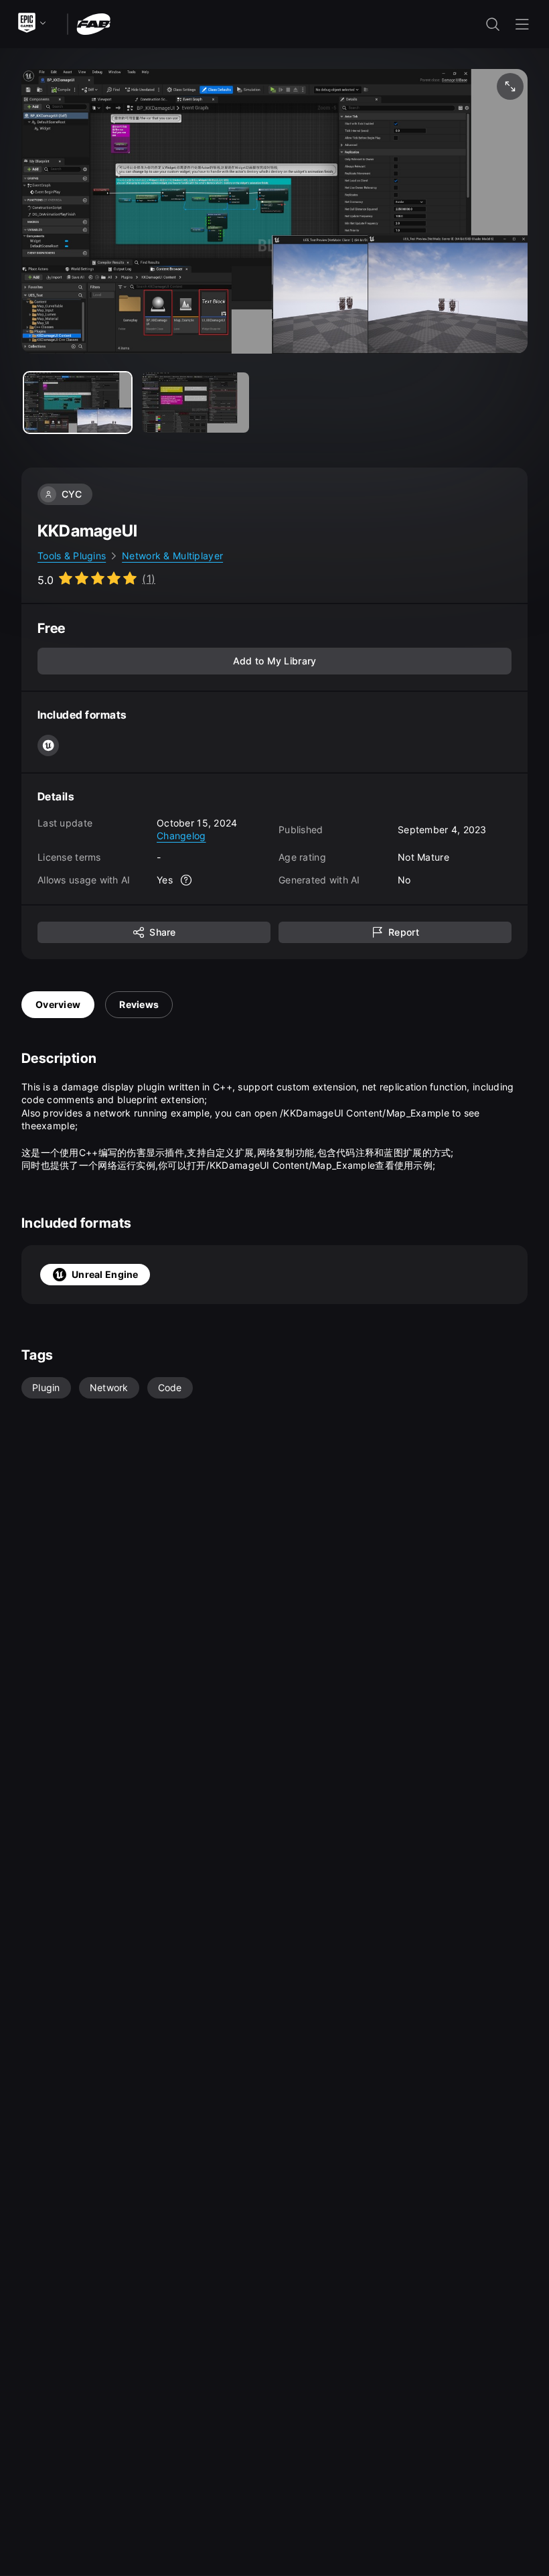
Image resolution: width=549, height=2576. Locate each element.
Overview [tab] (58, 1004)
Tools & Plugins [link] (72, 556)
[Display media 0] (78, 403)
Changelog (181, 836)
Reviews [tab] (139, 1004)
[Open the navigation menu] (522, 24)
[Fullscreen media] (510, 86)
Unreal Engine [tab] (105, 1274)
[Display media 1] (195, 403)
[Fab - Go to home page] (93, 23)
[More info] (186, 880)
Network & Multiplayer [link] (172, 556)
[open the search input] (493, 24)
